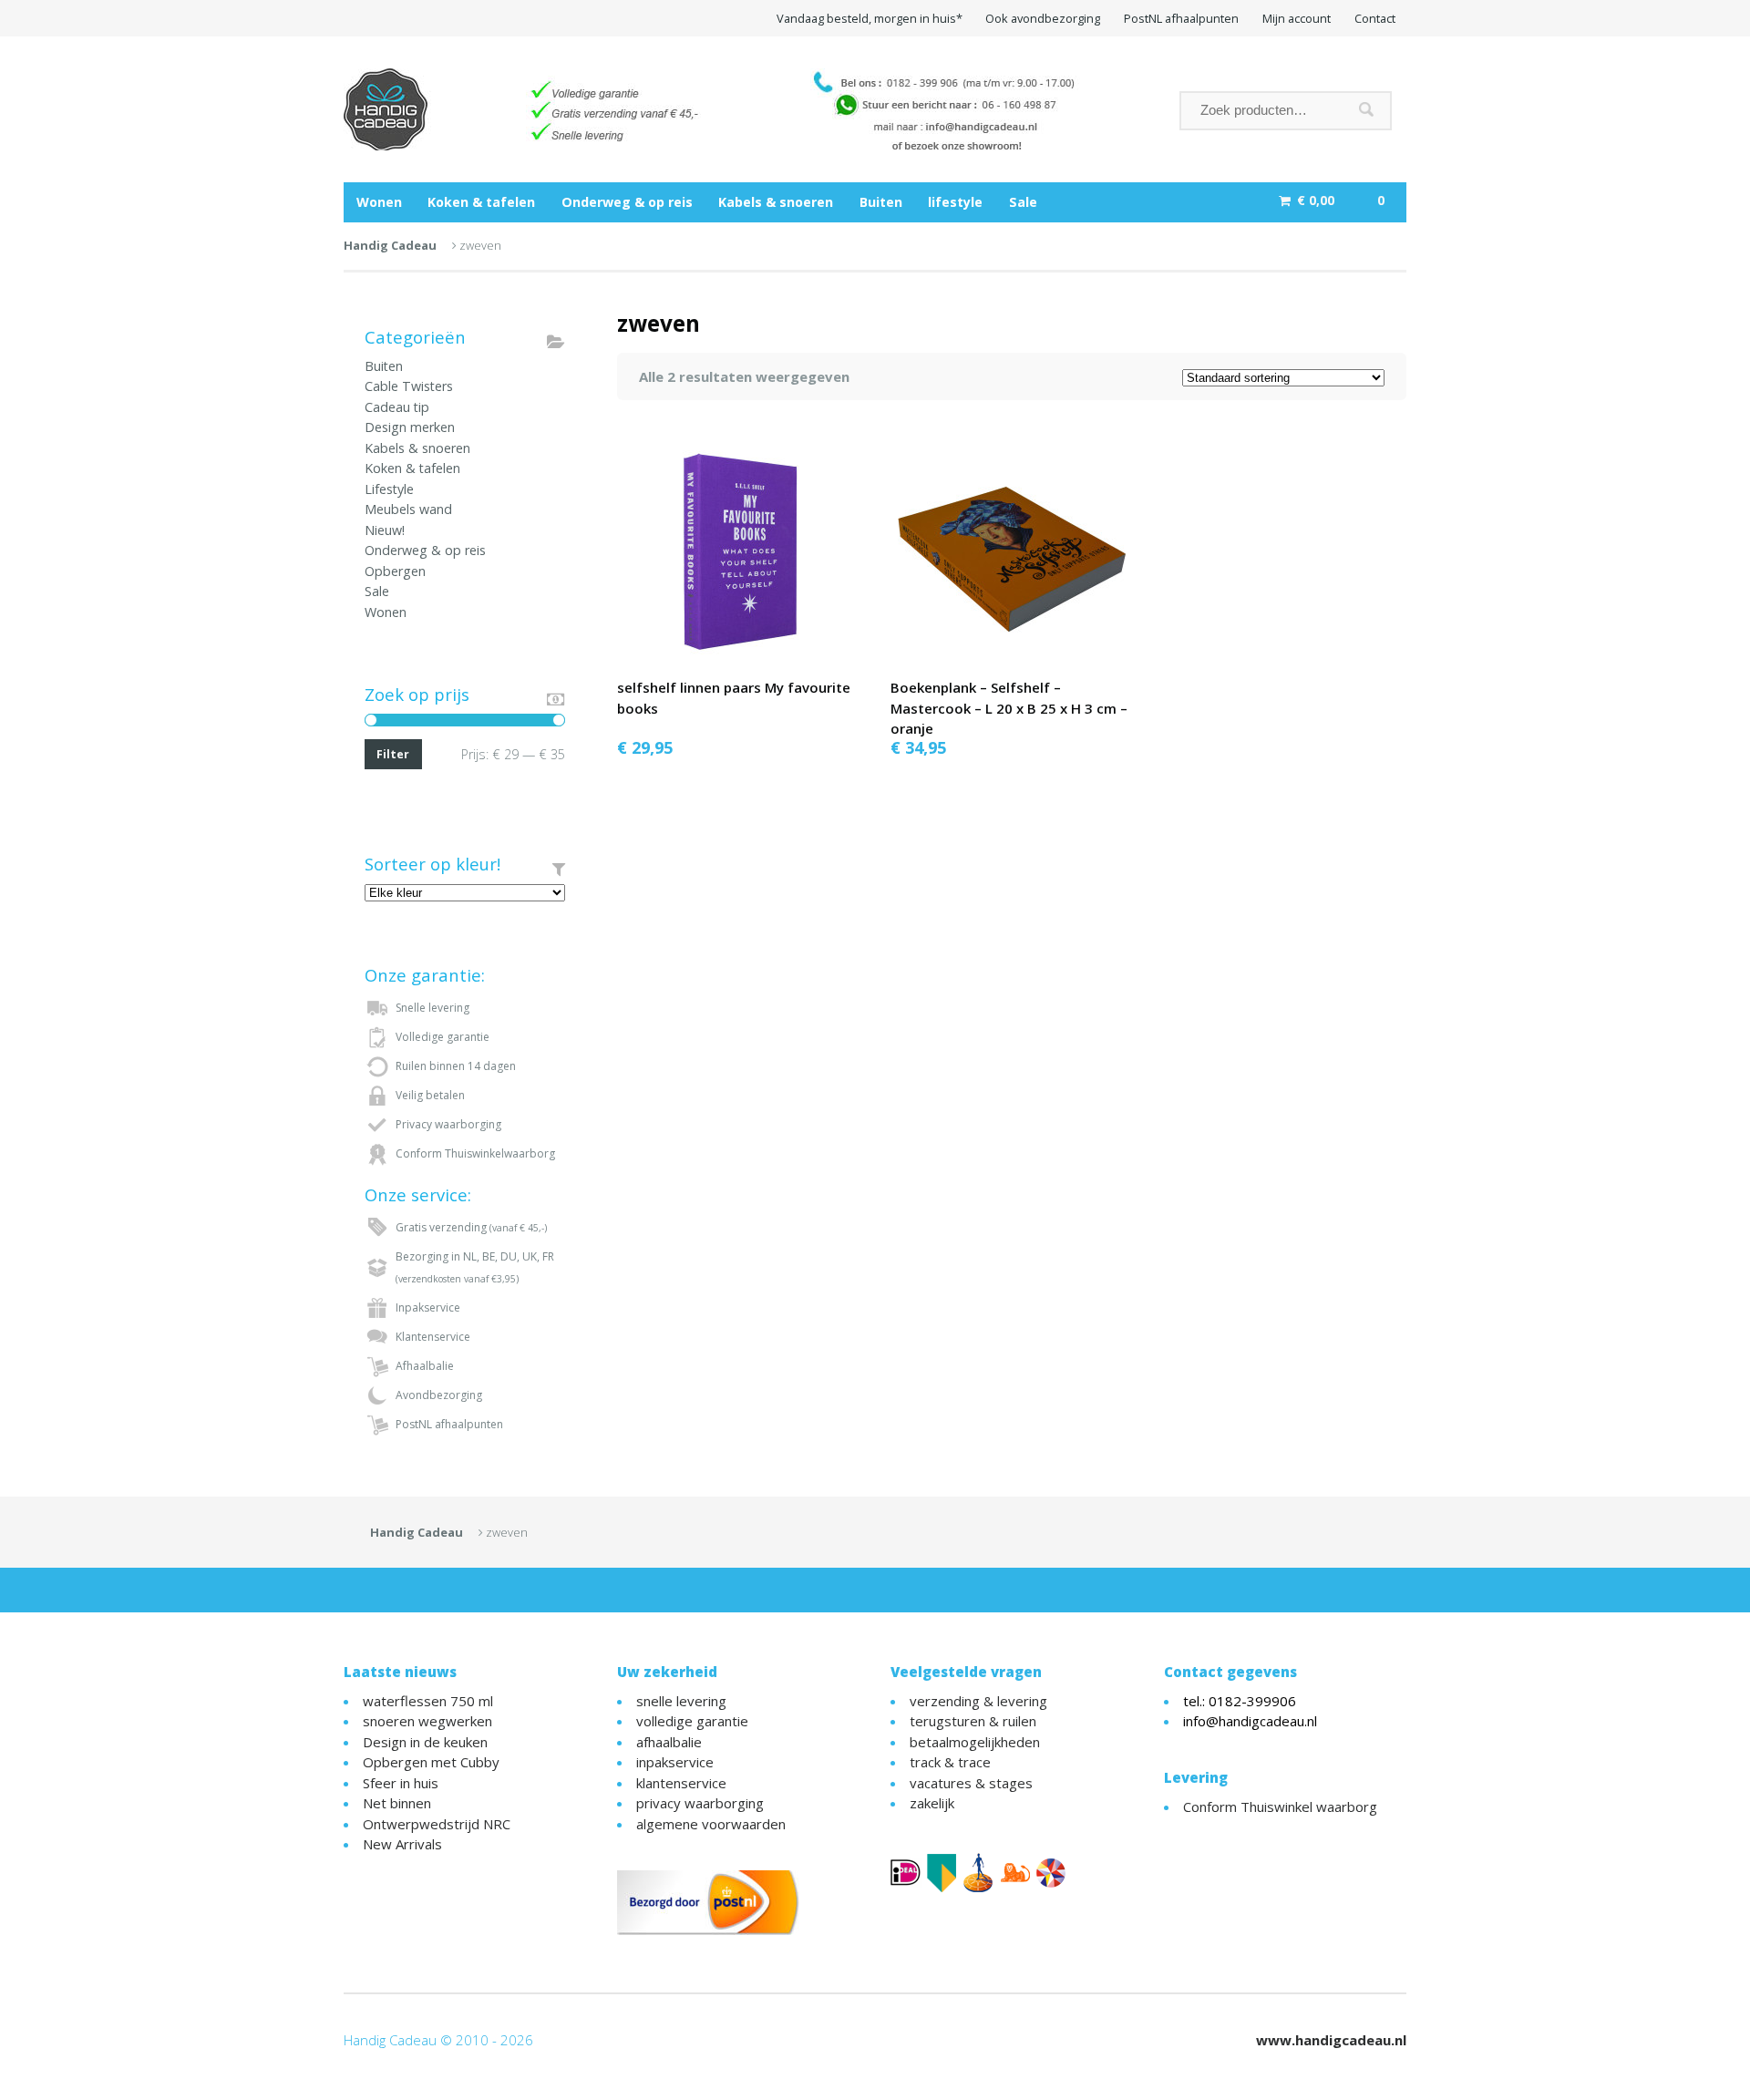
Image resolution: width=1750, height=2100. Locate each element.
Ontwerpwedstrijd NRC (437, 1824)
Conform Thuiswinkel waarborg (1280, 1807)
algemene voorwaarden (711, 1824)
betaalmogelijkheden (975, 1742)
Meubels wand (408, 509)
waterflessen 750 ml (428, 1701)
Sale (1023, 202)
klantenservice (681, 1783)
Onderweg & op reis (627, 202)
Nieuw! (385, 530)
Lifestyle (389, 489)
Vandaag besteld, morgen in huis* (870, 18)
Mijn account (1297, 18)
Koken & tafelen (481, 202)
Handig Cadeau (390, 245)
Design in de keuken (425, 1742)
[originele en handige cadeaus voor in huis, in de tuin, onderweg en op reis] (742, 109)
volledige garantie (692, 1721)
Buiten (881, 202)
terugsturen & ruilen (973, 1721)
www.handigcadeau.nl (1331, 2040)
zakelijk (932, 1803)
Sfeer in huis (401, 1783)
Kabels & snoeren (776, 202)
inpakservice (675, 1762)
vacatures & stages (971, 1783)
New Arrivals (402, 1844)
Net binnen (397, 1803)
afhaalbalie (669, 1742)
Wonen (379, 202)
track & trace (950, 1762)
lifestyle (955, 202)
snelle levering (681, 1701)
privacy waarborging (700, 1803)
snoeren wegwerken (427, 1721)
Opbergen (395, 571)
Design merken (410, 427)
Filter (393, 754)
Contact (1375, 18)
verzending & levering (978, 1701)
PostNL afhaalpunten (1181, 18)
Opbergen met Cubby (431, 1762)
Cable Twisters (409, 386)
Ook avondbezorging (1043, 18)
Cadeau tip (397, 407)
